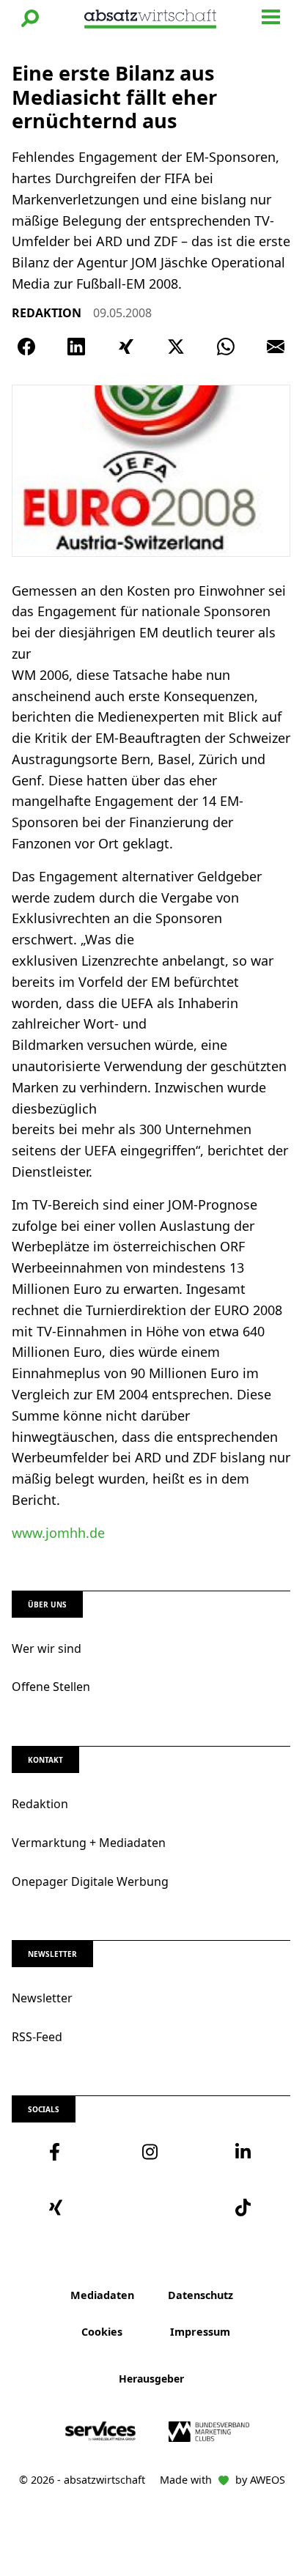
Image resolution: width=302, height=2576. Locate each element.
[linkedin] (244, 2152)
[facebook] (58, 2152)
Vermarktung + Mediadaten (89, 1843)
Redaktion (40, 1804)
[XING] (126, 347)
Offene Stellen (51, 1687)
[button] (30, 18)
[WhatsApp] (226, 347)
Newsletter (42, 1998)
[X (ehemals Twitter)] (176, 347)
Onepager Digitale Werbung (90, 1881)
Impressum (200, 2332)
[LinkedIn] (76, 347)
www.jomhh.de (58, 1533)
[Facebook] (26, 347)
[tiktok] (244, 2207)
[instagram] (151, 2152)
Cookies (102, 2332)
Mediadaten (102, 2295)
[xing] (58, 2207)
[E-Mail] (276, 347)
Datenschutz (200, 2295)
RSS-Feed (37, 2037)
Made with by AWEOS (222, 2480)
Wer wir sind (47, 1648)
